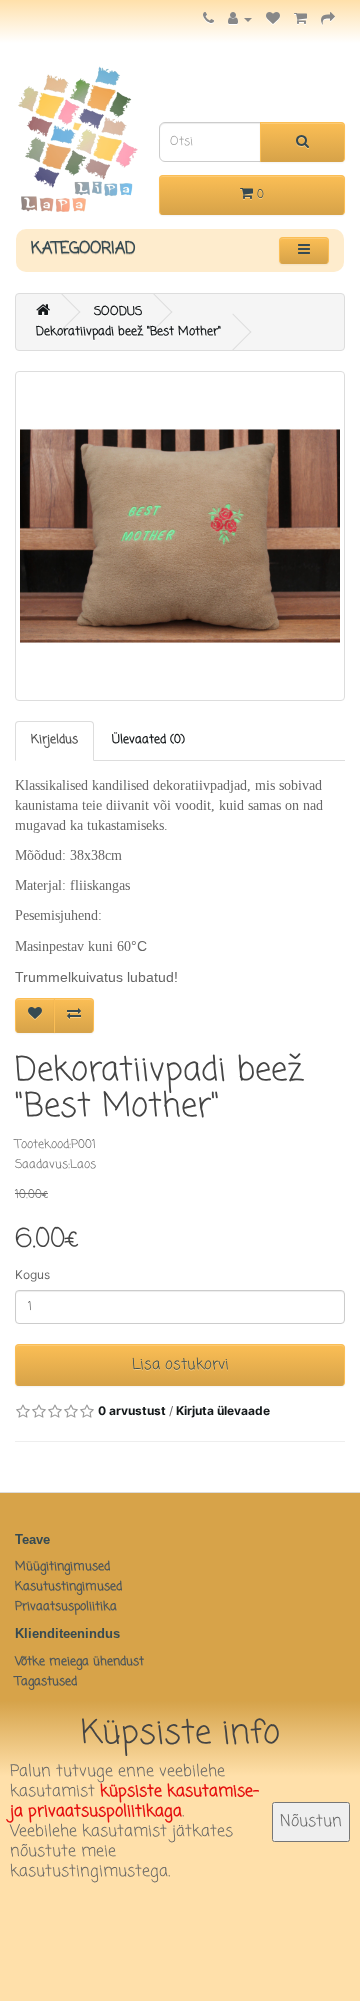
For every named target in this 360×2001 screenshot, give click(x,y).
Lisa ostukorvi (180, 1365)
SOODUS (118, 312)
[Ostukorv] (300, 20)
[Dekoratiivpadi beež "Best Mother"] (180, 536)
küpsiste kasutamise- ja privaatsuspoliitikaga (134, 1802)
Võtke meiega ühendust (79, 1662)
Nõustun (311, 1822)
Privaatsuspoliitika (66, 1607)
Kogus (32, 1274)
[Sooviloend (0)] (273, 20)
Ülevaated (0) (148, 740)
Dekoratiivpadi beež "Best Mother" (128, 332)
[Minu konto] (240, 20)
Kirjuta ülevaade (223, 1410)
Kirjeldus (54, 740)
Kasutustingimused (68, 1587)
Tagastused (46, 1682)
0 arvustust (132, 1410)
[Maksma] (328, 20)
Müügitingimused (62, 1567)
